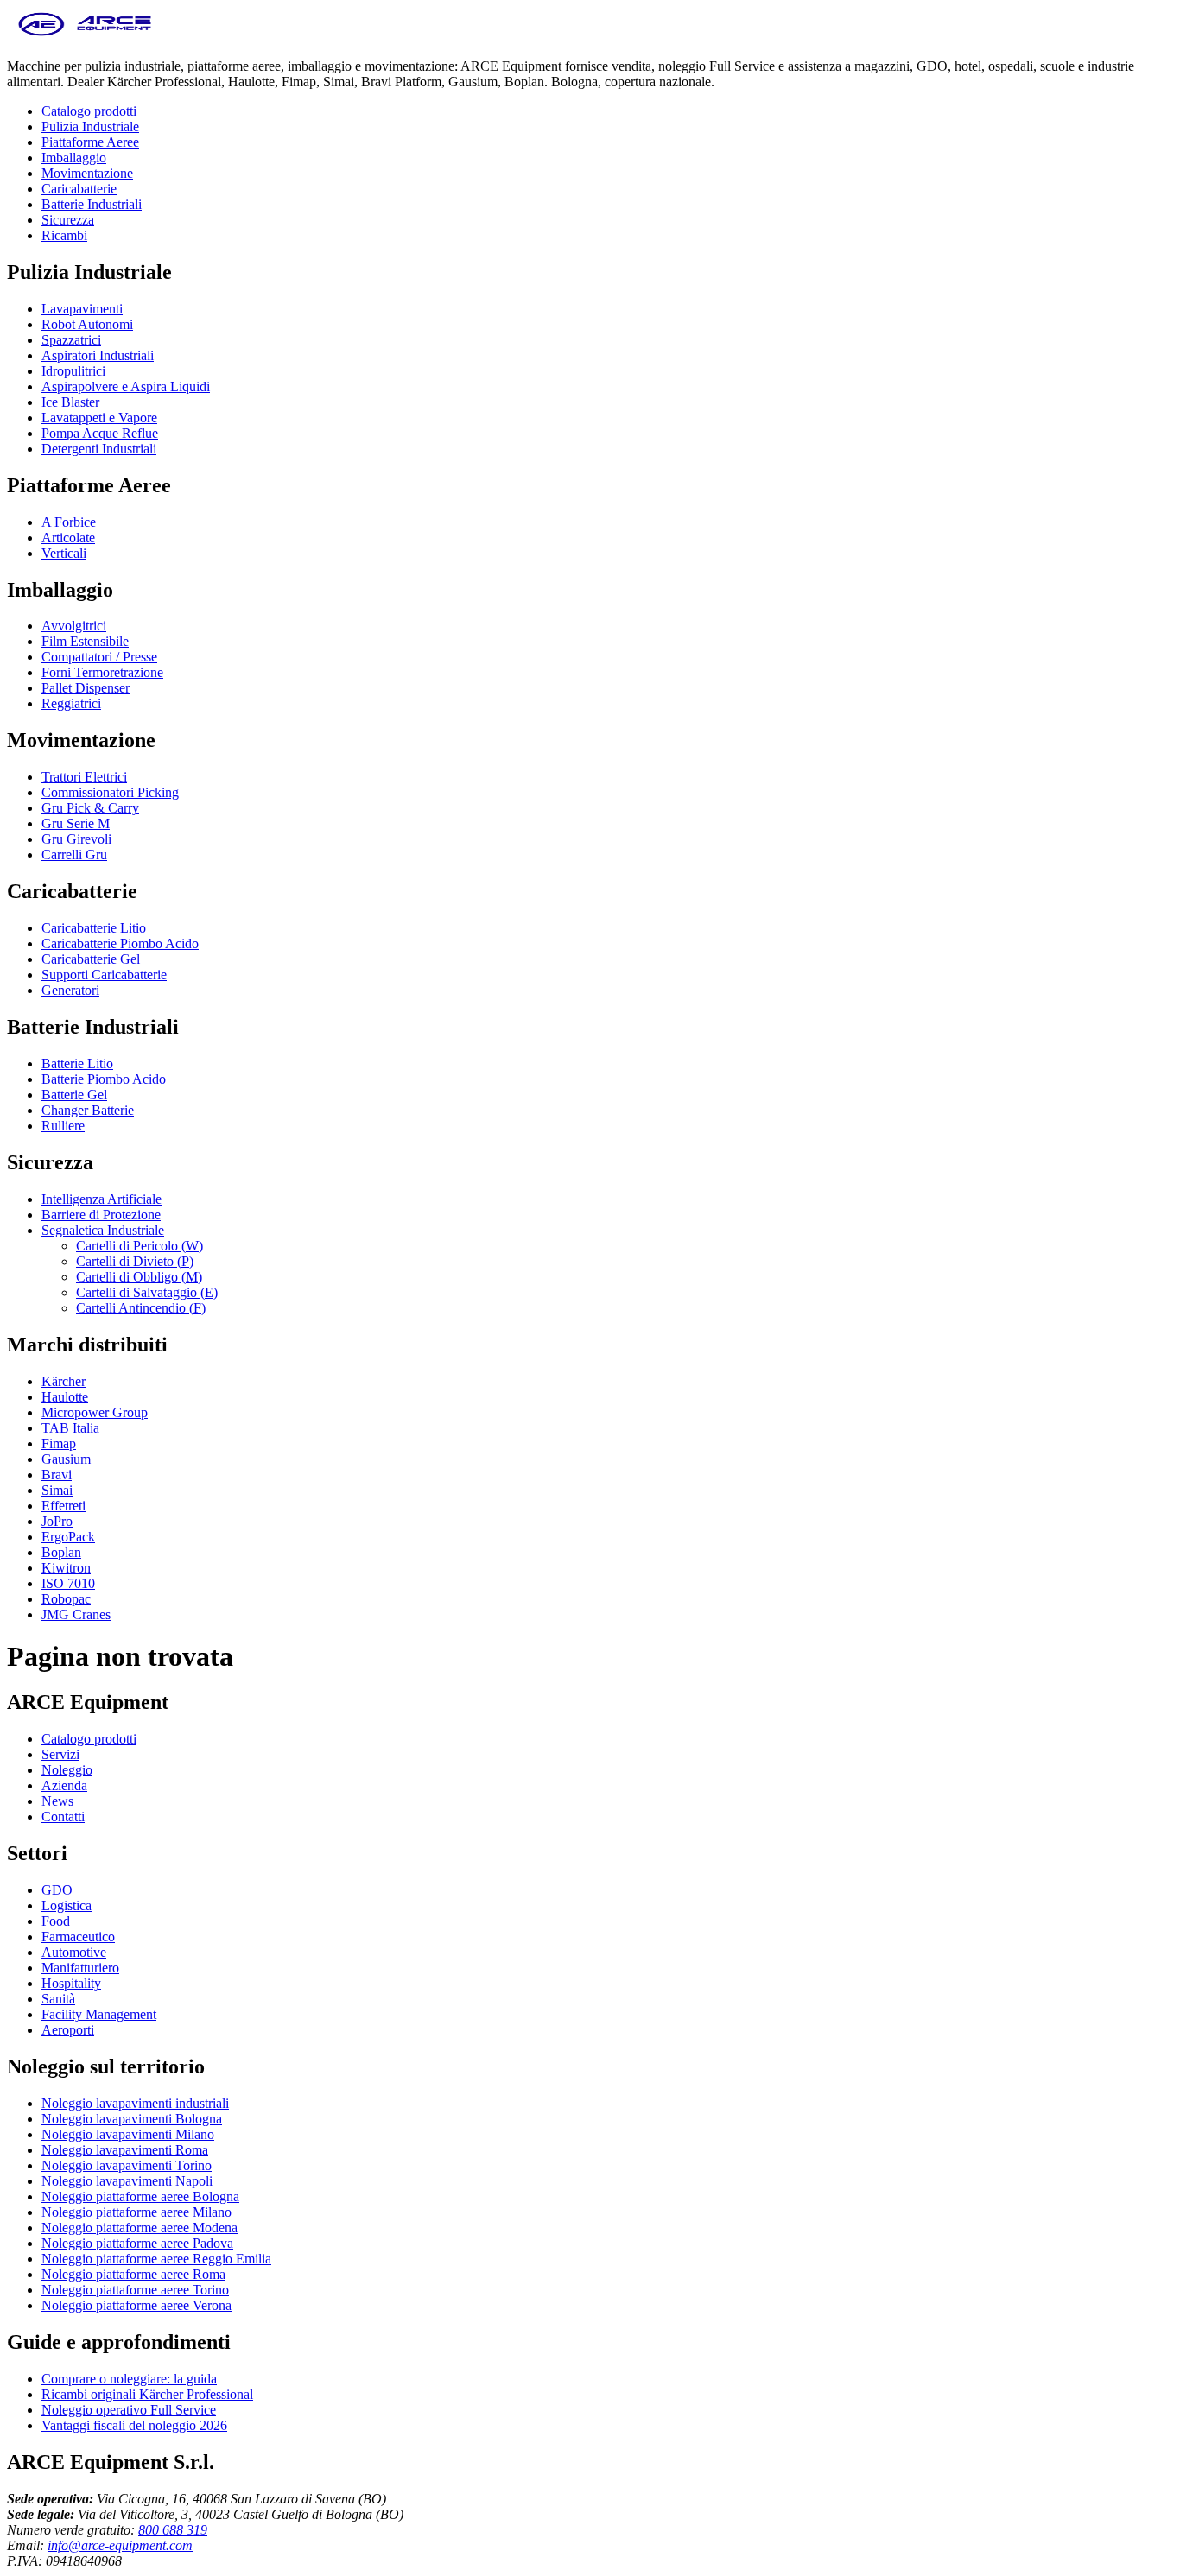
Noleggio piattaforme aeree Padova (137, 2243)
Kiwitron (66, 1568)
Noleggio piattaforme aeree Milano (136, 2212)
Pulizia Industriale (90, 127)
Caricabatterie (79, 189)
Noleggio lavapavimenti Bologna (132, 2119)
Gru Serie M (76, 823)
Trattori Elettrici (84, 777)
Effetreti (63, 1506)
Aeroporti (68, 2030)
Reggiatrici (71, 703)
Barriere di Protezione (101, 1215)
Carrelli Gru (74, 854)
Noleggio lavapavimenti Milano (128, 2134)
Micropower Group (95, 1412)
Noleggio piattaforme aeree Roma (133, 2274)
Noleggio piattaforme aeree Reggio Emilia (156, 2259)
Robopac (66, 1599)
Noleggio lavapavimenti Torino (127, 2165)
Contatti (63, 1816)
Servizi (60, 1754)
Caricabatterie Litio (94, 928)
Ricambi (64, 235)
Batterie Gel (74, 1095)
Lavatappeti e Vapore (99, 418)
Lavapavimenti (82, 309)
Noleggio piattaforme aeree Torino (135, 2290)
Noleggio (67, 1770)
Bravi (57, 1475)
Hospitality (71, 1983)
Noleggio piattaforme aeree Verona (136, 2305)
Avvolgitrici (74, 626)
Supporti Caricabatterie (104, 975)
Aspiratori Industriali (98, 355)
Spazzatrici (71, 340)
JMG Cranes (76, 1614)
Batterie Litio (77, 1063)
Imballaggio (74, 158)
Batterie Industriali (92, 204)
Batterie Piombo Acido (104, 1079)
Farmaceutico (78, 1937)
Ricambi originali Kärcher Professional (147, 2394)
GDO (57, 1890)
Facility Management (99, 2014)
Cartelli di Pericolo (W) (140, 1246)
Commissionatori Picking (110, 792)
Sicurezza (68, 220)
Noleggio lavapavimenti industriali (135, 2103)
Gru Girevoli (76, 839)
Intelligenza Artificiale (102, 1199)
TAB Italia (70, 1428)
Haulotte (65, 1397)
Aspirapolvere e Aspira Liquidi (126, 386)
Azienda (64, 1785)
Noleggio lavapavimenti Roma (125, 2150)
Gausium (66, 1459)
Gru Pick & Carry (90, 808)
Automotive (74, 1952)
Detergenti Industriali (99, 449)
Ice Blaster (70, 402)
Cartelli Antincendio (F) (141, 1308)
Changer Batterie (88, 1110)
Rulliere (63, 1126)
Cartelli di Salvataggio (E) (147, 1292)
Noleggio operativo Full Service (129, 2410)
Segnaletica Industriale (103, 1230)
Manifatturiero (80, 1968)
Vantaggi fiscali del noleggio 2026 (134, 2425)
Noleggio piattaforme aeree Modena (140, 2228)
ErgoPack (68, 1537)
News (57, 1801)
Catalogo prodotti (89, 111)
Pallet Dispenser (86, 688)
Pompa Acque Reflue (100, 433)
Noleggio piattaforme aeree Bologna (140, 2196)
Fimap (59, 1443)
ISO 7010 (68, 1583)
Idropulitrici (73, 371)
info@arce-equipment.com (120, 2545)
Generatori (70, 990)
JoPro (57, 1521)
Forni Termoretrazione (102, 672)
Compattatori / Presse (99, 657)
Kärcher (63, 1381)
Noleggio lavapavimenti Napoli (127, 2181)
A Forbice (69, 522)
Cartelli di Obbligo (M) (139, 1277)
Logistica (67, 1905)
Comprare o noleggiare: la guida (129, 2379)
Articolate (68, 538)
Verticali (64, 553)
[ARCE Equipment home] (85, 37)
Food (56, 1921)
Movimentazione (87, 173)
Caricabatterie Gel (91, 959)
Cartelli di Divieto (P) (135, 1261)
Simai (57, 1490)
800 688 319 (173, 2530)
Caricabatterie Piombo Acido (120, 943)
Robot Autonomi (87, 324)
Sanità (58, 1999)
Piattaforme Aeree (90, 142)
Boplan (61, 1552)
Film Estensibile (85, 641)
